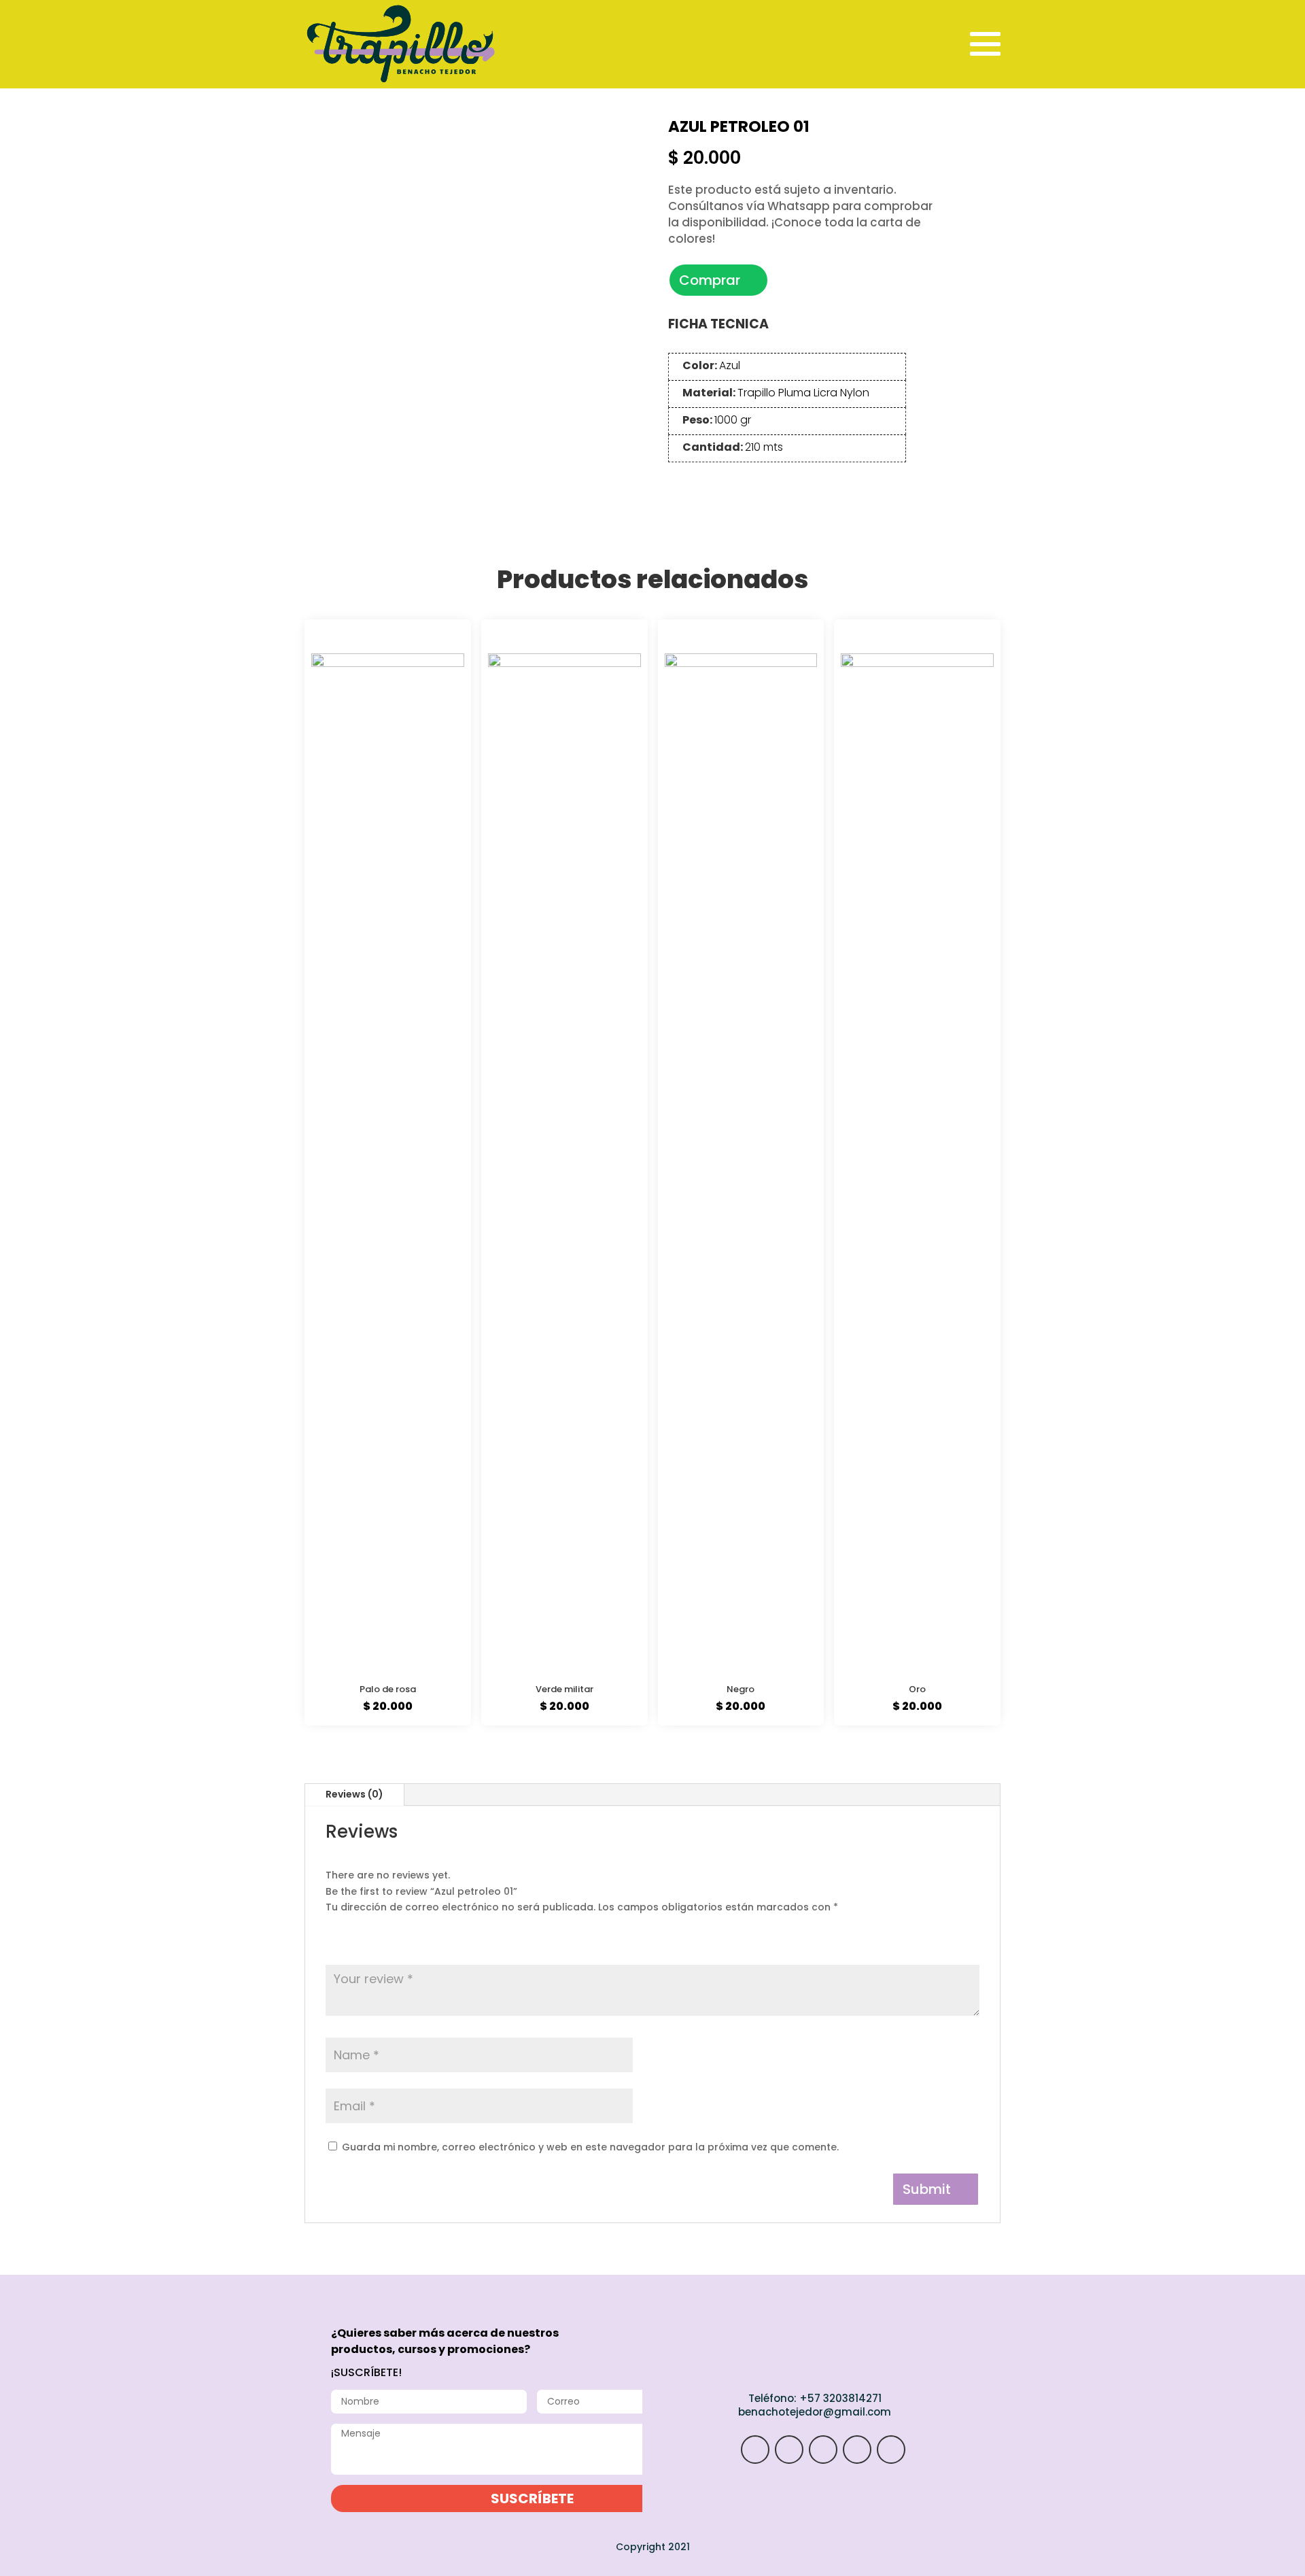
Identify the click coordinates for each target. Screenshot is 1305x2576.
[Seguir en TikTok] (823, 2450)
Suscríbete (532, 2498)
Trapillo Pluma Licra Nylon (803, 393)
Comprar (710, 280)
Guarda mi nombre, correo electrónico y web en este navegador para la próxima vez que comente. (590, 2147)
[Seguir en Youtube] (891, 2450)
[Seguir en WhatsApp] (789, 2450)
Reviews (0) (354, 1794)
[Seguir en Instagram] (755, 2450)
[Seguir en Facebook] (857, 2450)
